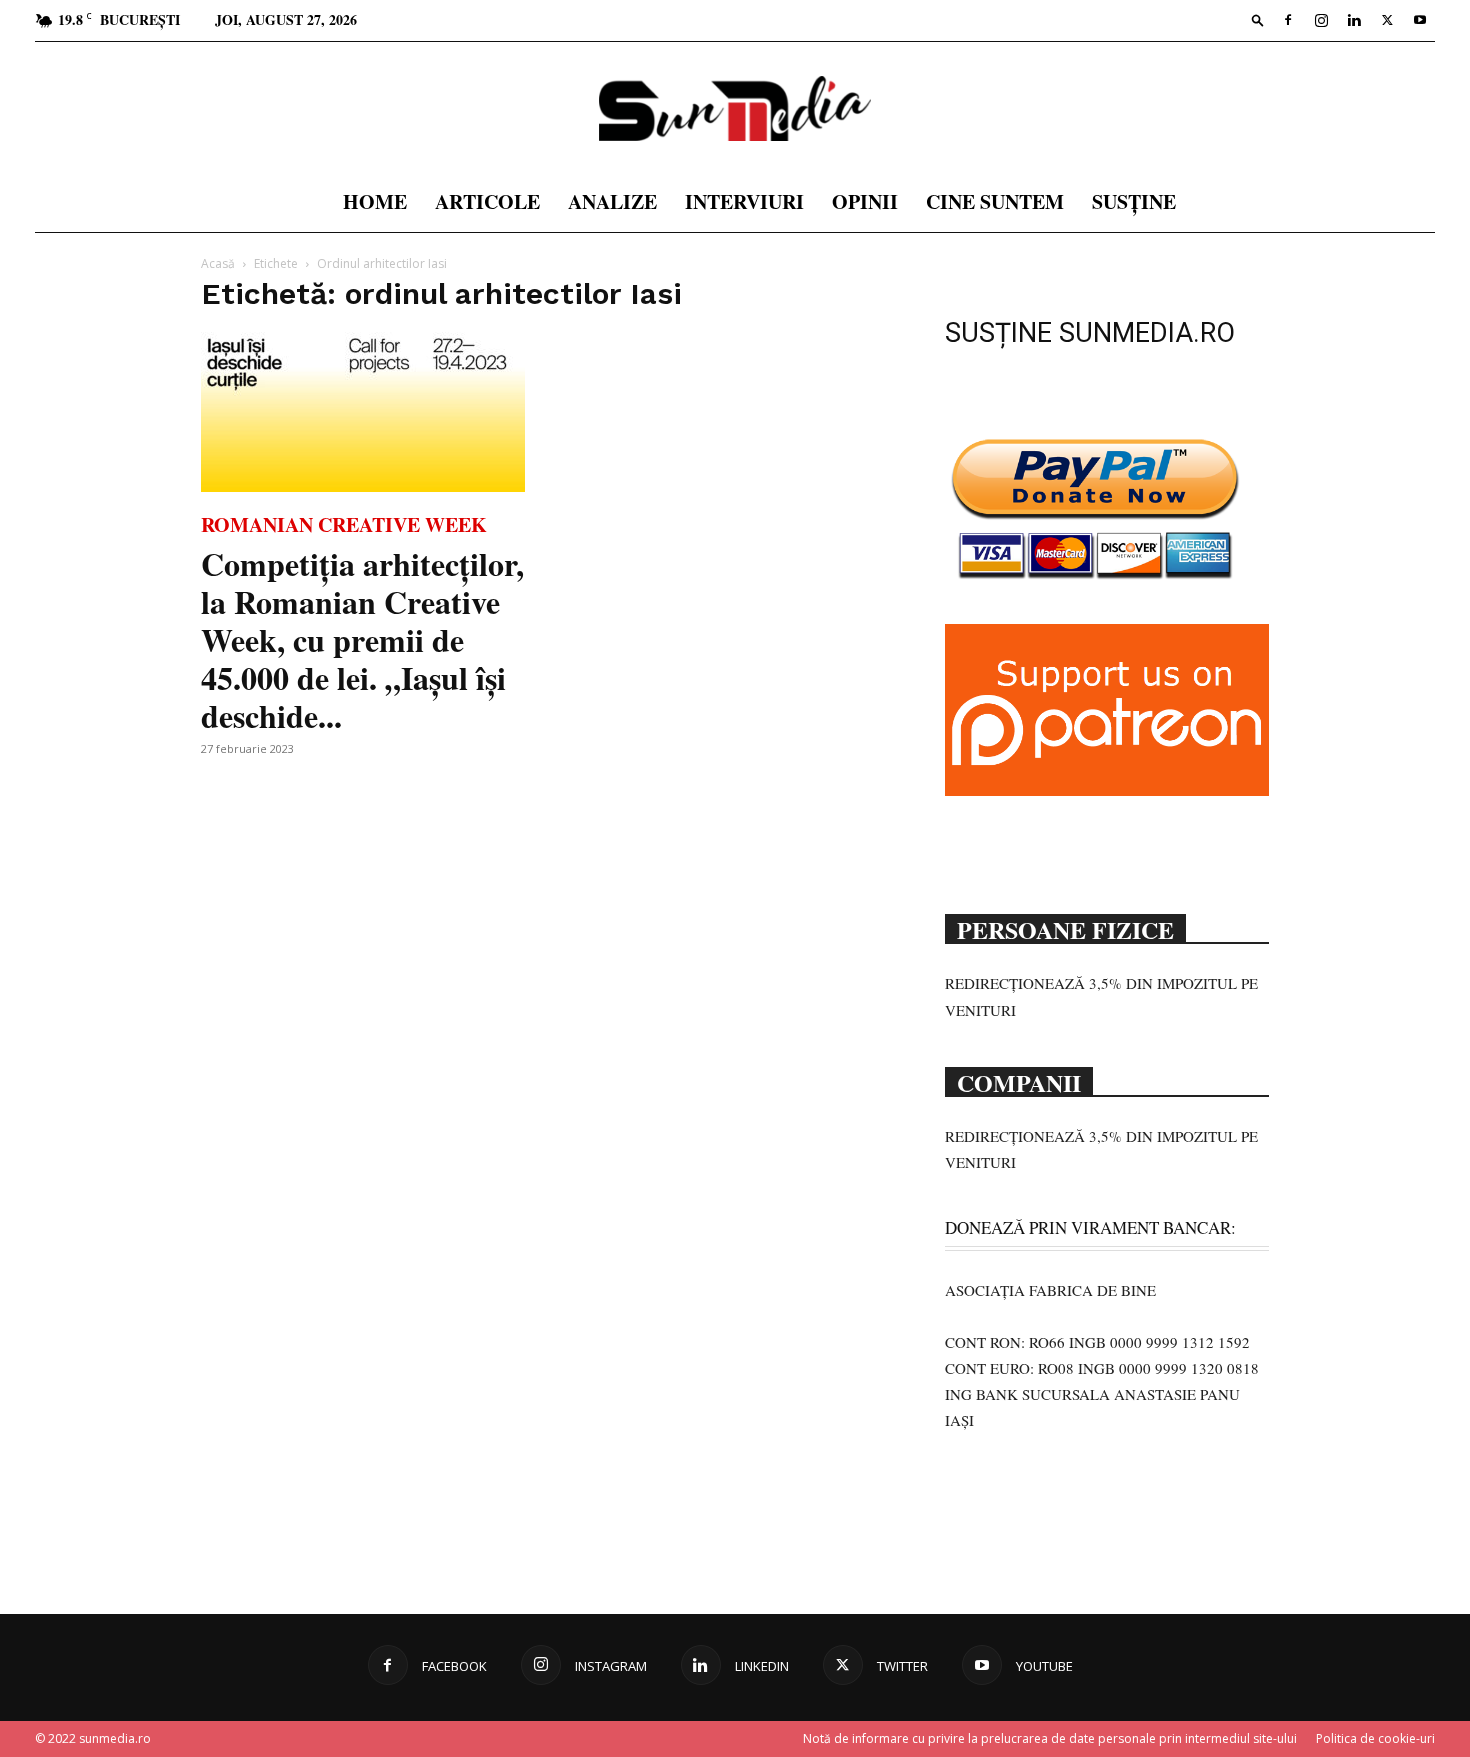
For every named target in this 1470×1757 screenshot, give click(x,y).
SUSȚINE (1134, 201)
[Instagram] (1321, 20)
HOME (375, 201)
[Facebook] (1288, 20)
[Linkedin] (1354, 20)
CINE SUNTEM (995, 201)
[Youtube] (1420, 20)
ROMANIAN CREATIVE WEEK (344, 524)
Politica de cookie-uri (1375, 1738)
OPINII (865, 201)
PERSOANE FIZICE (1065, 928)
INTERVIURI (744, 201)
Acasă (218, 263)
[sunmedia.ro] (735, 108)
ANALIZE (612, 201)
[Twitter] (1387, 20)
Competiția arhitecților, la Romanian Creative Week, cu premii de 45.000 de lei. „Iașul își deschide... (362, 639)
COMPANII (1019, 1081)
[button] (1258, 19)
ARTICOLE (487, 201)
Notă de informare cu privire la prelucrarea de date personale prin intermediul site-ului (1050, 1738)
